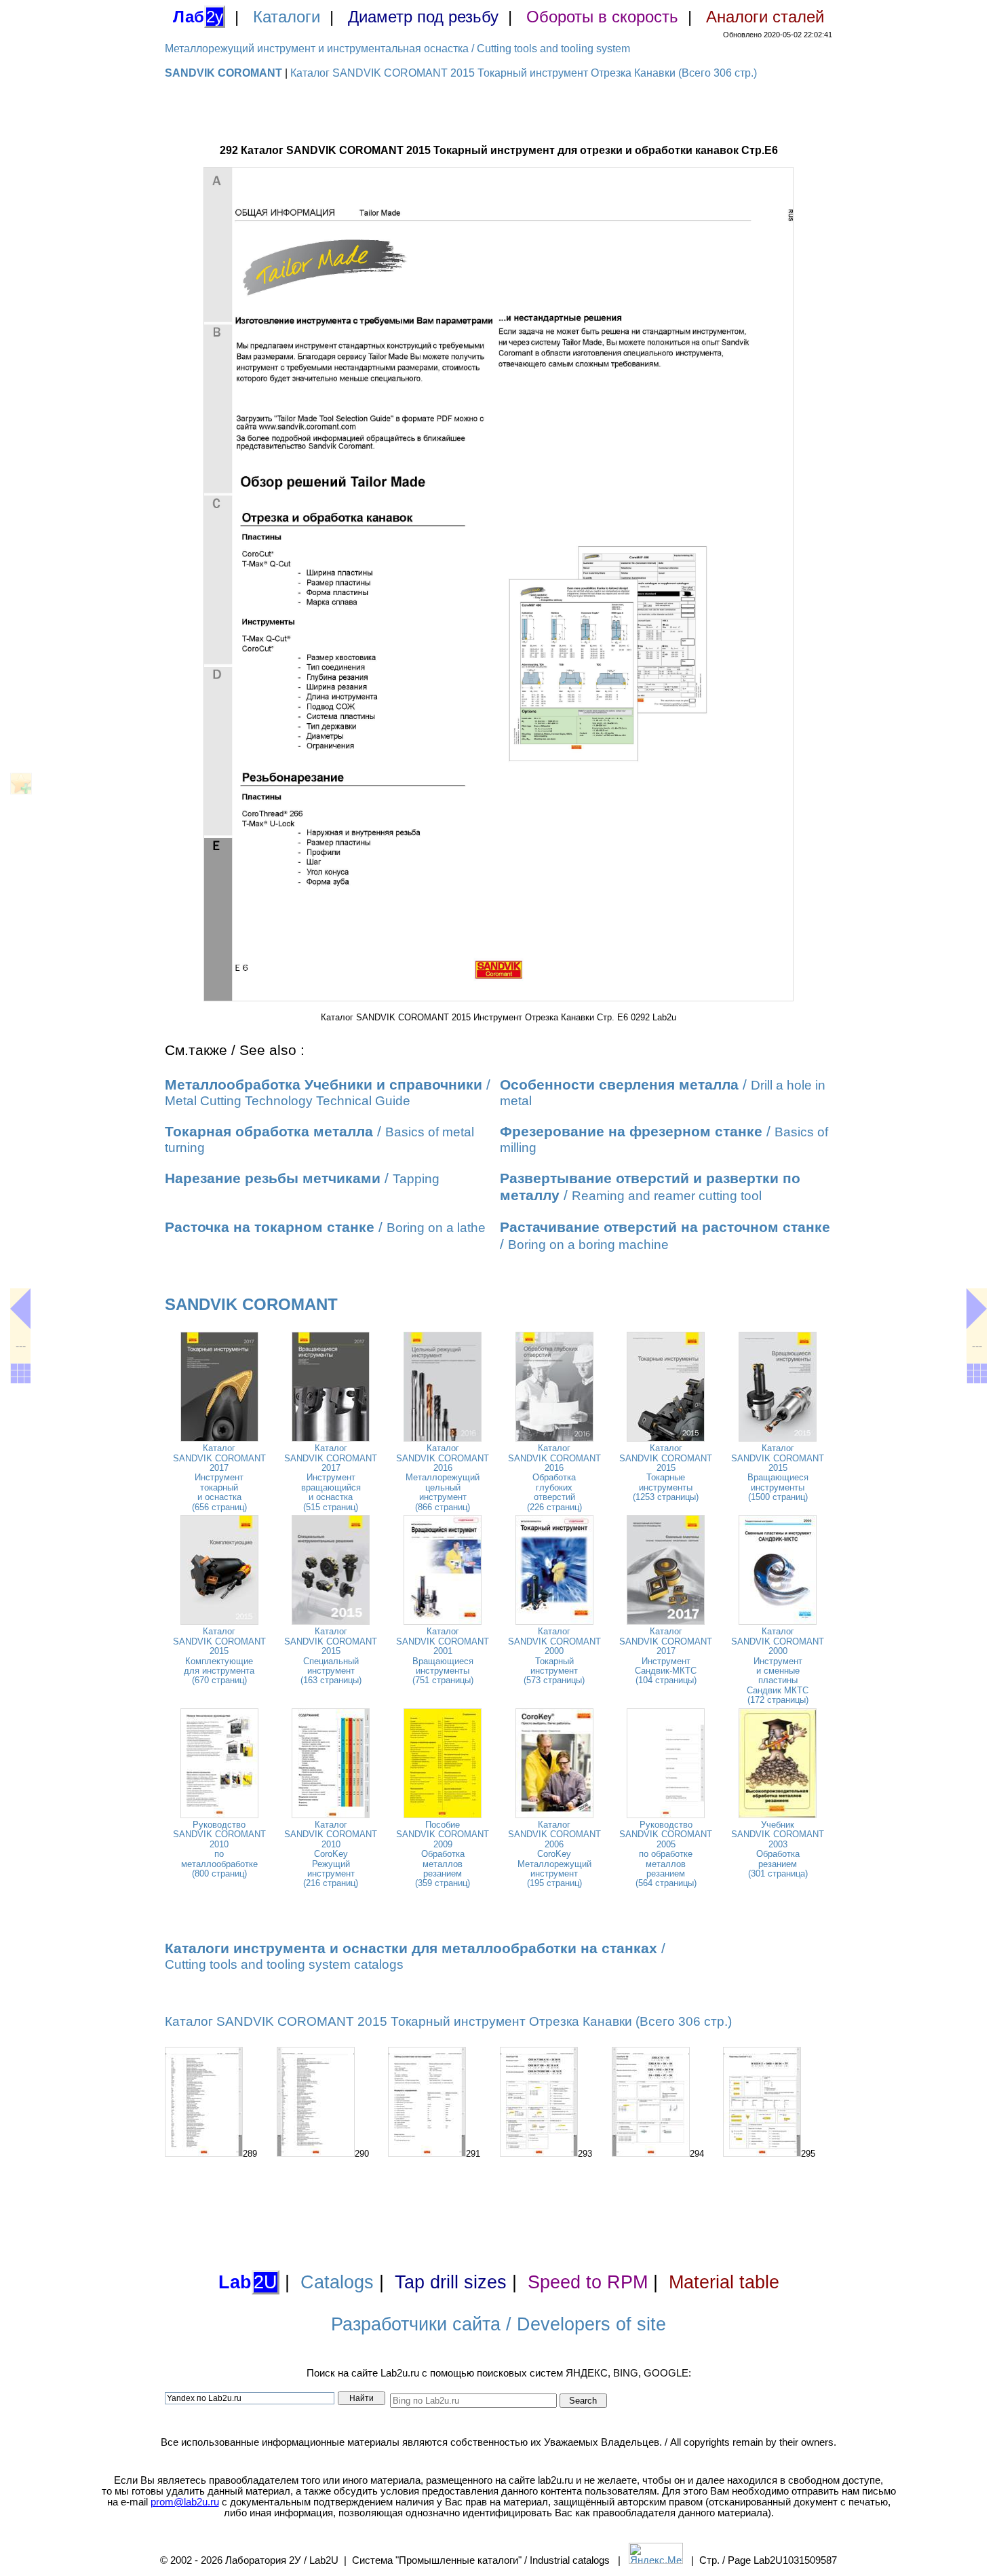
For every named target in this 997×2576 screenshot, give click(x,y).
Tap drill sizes (451, 2282)
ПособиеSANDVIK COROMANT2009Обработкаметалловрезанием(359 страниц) (443, 1854)
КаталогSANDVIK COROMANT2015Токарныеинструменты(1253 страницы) (666, 1473)
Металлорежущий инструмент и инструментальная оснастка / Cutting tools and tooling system (397, 49)
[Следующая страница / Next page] (977, 1309)
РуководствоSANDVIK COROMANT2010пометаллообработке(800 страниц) (219, 1849)
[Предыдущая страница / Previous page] (20, 1309)
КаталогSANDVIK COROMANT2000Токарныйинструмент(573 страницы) (554, 1656)
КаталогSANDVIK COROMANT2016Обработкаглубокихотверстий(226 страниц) (554, 1477)
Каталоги (287, 17)
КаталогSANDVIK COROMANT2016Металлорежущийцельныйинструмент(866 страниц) (443, 1477)
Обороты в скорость (602, 17)
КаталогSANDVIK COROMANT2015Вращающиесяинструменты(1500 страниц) (778, 1473)
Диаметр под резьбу (423, 17)
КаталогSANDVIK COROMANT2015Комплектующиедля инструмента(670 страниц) (219, 1656)
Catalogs (337, 2282)
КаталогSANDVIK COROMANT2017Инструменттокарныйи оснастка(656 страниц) (219, 1477)
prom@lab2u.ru (185, 2502)
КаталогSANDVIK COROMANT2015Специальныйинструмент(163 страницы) (331, 1656)
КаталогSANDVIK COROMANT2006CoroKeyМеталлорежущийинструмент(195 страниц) (554, 1854)
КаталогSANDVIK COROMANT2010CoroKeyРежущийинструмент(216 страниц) (331, 1854)
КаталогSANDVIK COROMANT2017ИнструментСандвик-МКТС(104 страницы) (666, 1656)
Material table (724, 2282)
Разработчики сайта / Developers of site (498, 2324)
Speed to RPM (588, 2282)
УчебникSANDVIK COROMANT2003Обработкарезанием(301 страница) (778, 1849)
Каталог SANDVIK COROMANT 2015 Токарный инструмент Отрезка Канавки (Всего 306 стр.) (524, 73)
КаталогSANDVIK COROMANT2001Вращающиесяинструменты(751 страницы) (443, 1656)
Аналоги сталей (765, 17)
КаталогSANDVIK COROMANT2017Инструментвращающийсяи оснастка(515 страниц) (331, 1477)
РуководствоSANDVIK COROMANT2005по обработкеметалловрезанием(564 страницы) (666, 1854)
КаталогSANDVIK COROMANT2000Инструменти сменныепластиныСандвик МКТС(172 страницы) (778, 1666)
